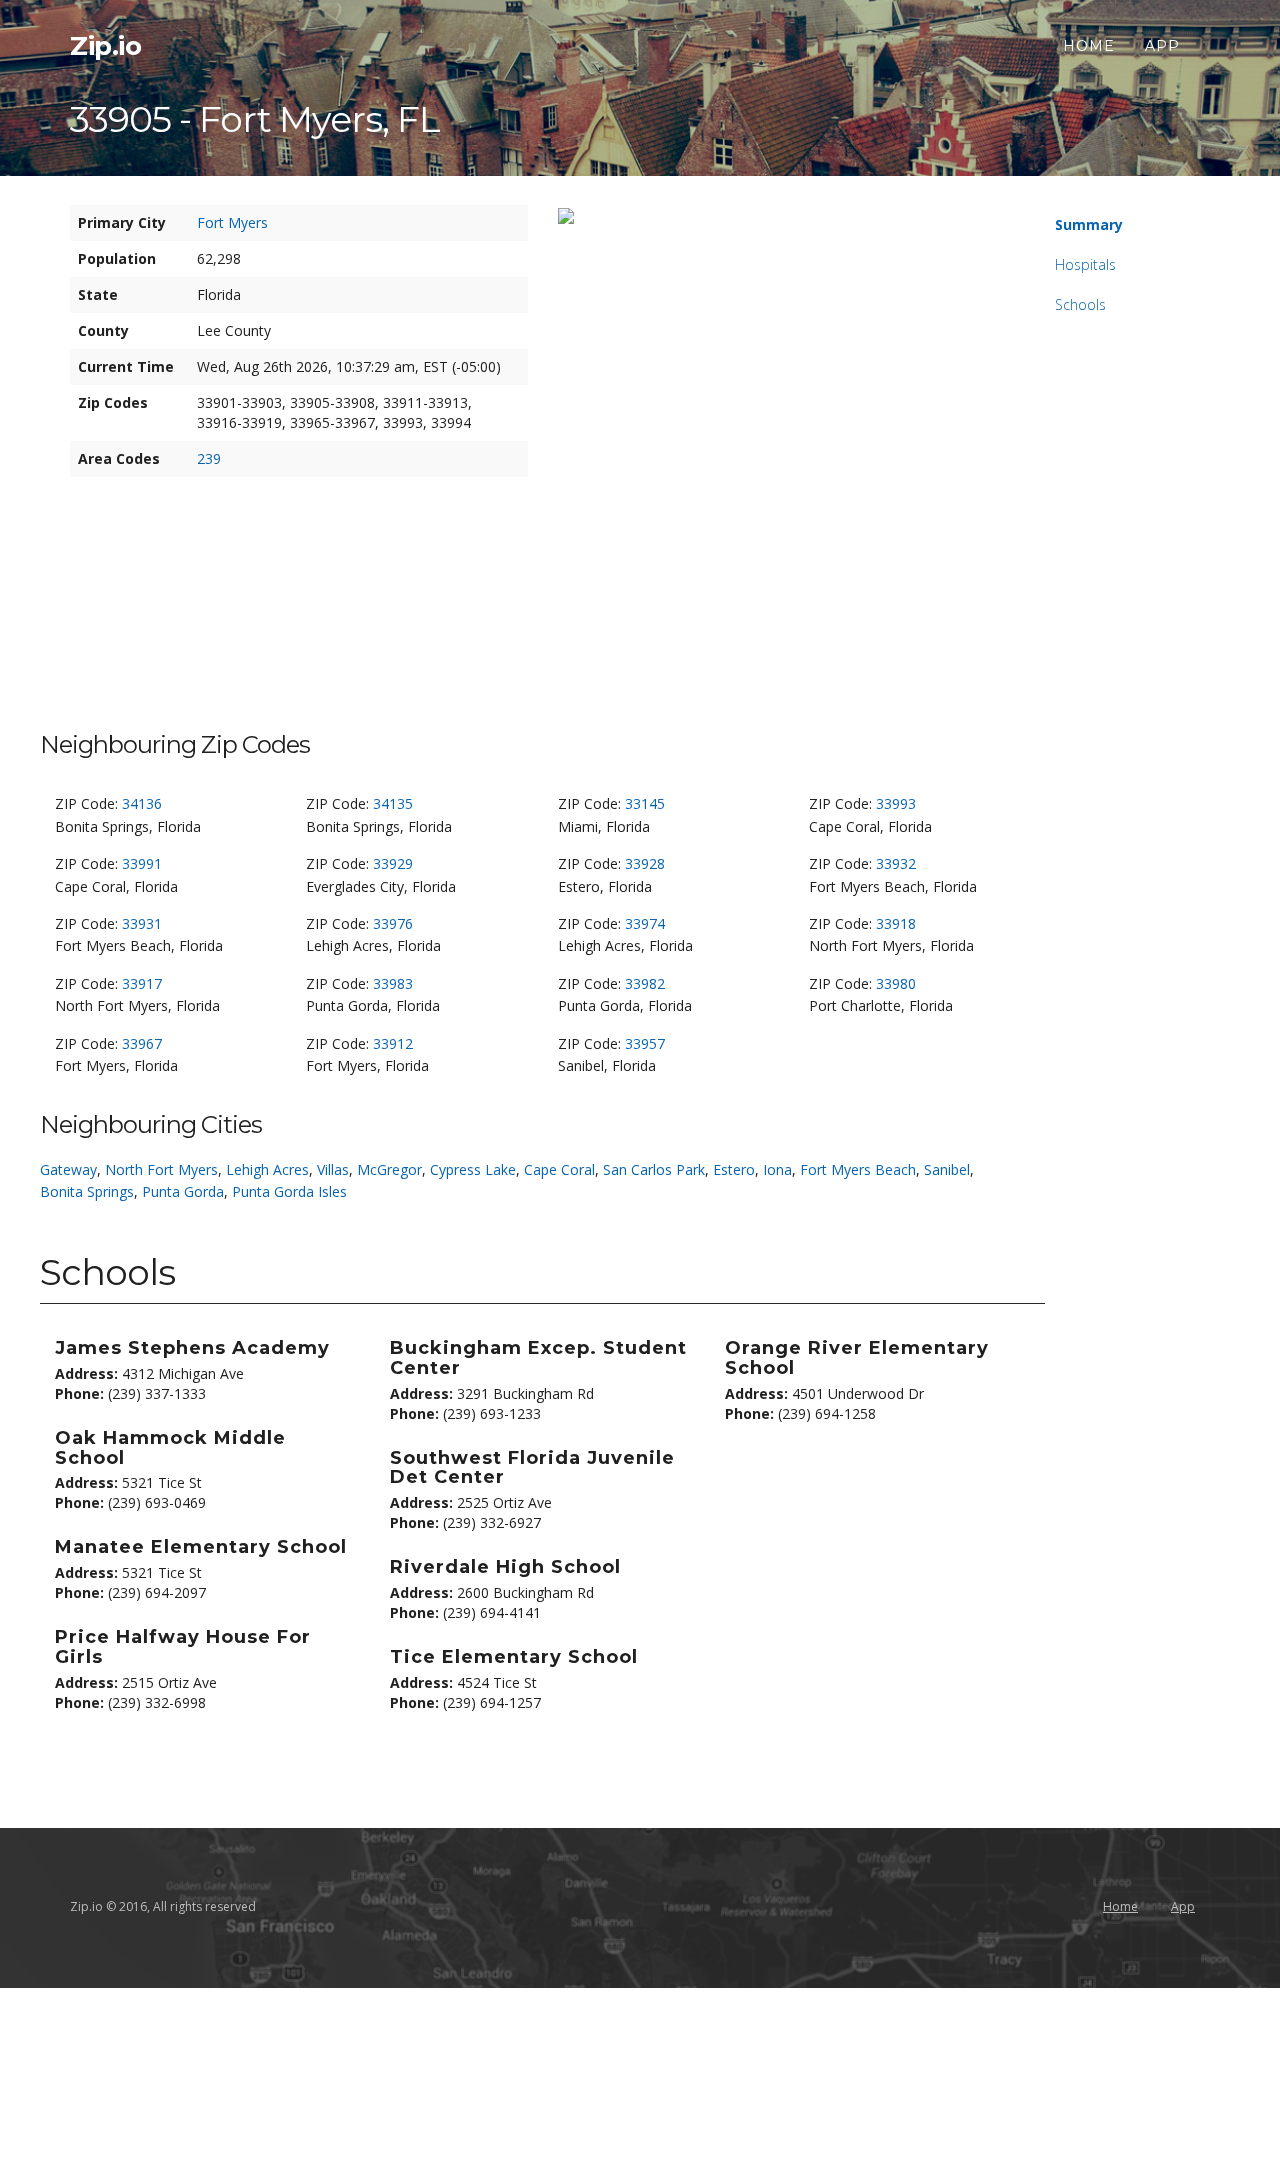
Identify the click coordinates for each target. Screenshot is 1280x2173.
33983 (393, 983)
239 (209, 458)
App (1162, 46)
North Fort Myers (161, 1169)
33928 (645, 863)
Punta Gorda (183, 1191)
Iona (777, 1169)
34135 (393, 803)
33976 (393, 923)
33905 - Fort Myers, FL (255, 119)
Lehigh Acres (267, 1169)
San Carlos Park (654, 1169)
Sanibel (947, 1169)
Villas (333, 1169)
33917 (142, 983)
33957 (645, 1043)
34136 (142, 803)
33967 (142, 1043)
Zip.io (105, 46)
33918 (896, 923)
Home (1089, 46)
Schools (1080, 304)
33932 (896, 863)
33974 (645, 923)
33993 (896, 803)
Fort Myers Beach (858, 1169)
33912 (393, 1043)
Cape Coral (559, 1169)
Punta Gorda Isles (289, 1191)
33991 (142, 863)
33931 (142, 923)
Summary (1089, 224)
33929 (393, 863)
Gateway (68, 1169)
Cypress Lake (473, 1169)
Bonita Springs (87, 1191)
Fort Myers (232, 222)
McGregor (389, 1169)
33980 (896, 983)
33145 (645, 803)
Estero (734, 1169)
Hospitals (1085, 264)
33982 (645, 983)
